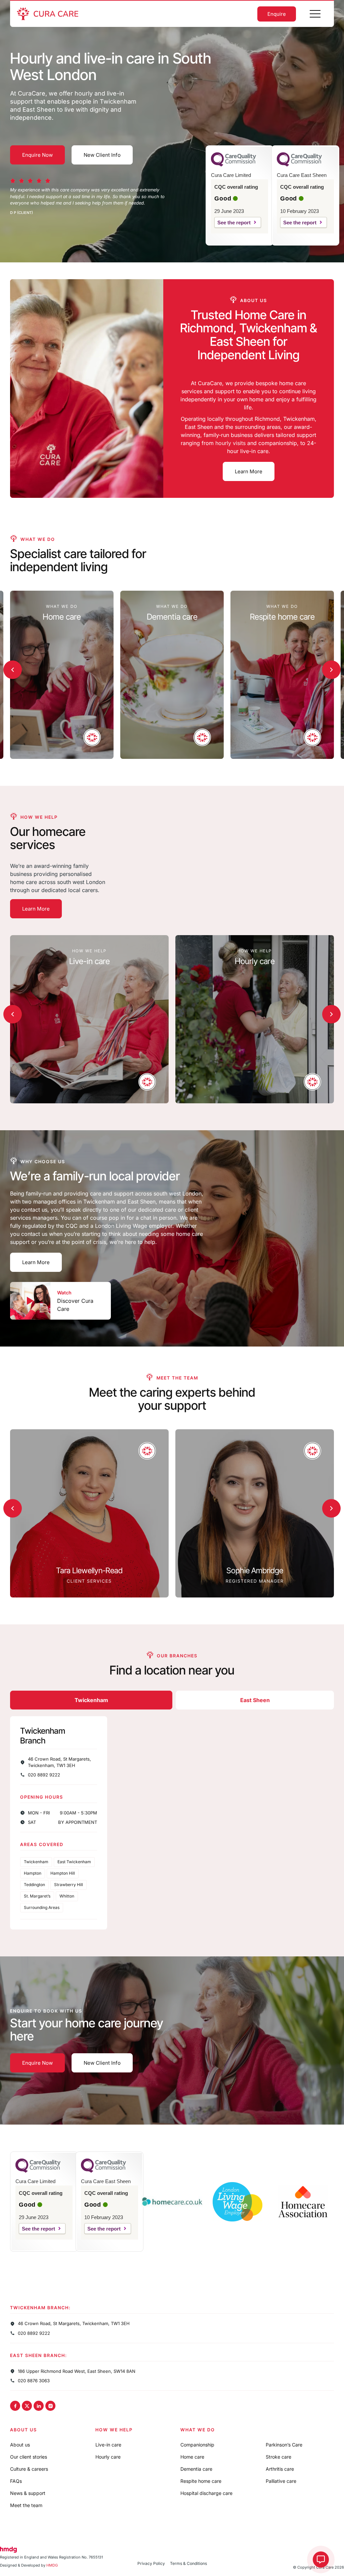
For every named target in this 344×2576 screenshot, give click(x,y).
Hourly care (108, 2457)
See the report (234, 223)
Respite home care (201, 2481)
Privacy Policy (151, 2563)
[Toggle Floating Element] (321, 2560)
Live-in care (108, 2445)
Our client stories (29, 2457)
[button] (13, 670)
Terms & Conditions (188, 2563)
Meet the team (26, 2505)
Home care (192, 2457)
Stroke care (278, 2457)
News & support (28, 2493)
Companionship (197, 2445)
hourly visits (230, 443)
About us (20, 2445)
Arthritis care (280, 2469)
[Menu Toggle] (315, 14)
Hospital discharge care (206, 2493)
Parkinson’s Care (284, 2445)
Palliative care (281, 2481)
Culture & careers (29, 2469)
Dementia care (196, 2469)
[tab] (91, 1700)
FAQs (16, 2481)
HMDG (52, 2565)
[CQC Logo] (233, 165)
